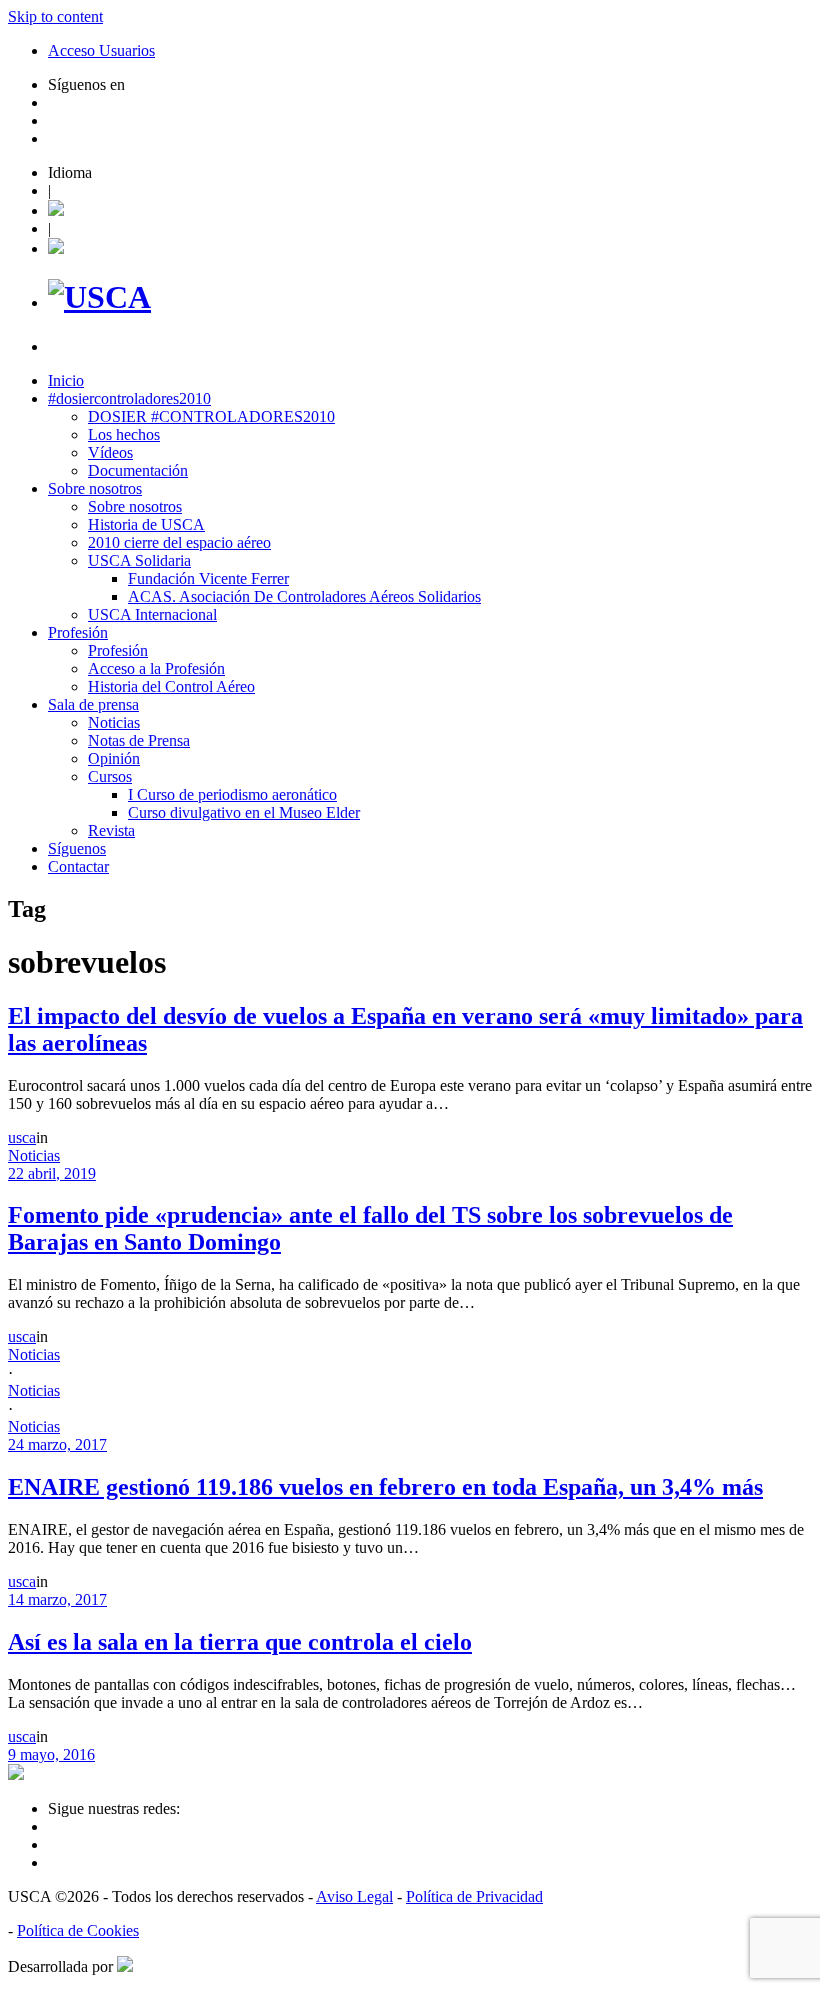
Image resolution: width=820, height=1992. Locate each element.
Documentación (138, 470)
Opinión (114, 758)
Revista (111, 830)
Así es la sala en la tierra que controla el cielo (240, 1642)
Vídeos (110, 452)
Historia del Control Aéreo (171, 686)
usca (22, 1137)
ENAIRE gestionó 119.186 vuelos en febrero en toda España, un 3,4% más (385, 1487)
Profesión (78, 632)
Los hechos (124, 434)
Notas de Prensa (139, 740)
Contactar (78, 866)
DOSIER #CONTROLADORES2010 (211, 416)
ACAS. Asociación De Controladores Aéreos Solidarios (304, 596)
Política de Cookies (78, 1930)
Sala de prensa (93, 704)
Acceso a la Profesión (156, 668)
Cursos (110, 776)
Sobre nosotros (95, 488)
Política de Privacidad (474, 1896)
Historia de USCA (146, 524)
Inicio (66, 380)
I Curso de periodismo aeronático (232, 794)
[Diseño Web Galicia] (125, 1966)
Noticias (114, 722)
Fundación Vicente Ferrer (208, 578)
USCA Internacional (152, 614)
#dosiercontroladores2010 (129, 398)
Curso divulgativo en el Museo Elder (244, 812)
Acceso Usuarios (101, 50)
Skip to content (55, 16)
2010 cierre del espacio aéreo (179, 542)
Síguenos (77, 848)
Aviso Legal (354, 1896)
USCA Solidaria (139, 560)
